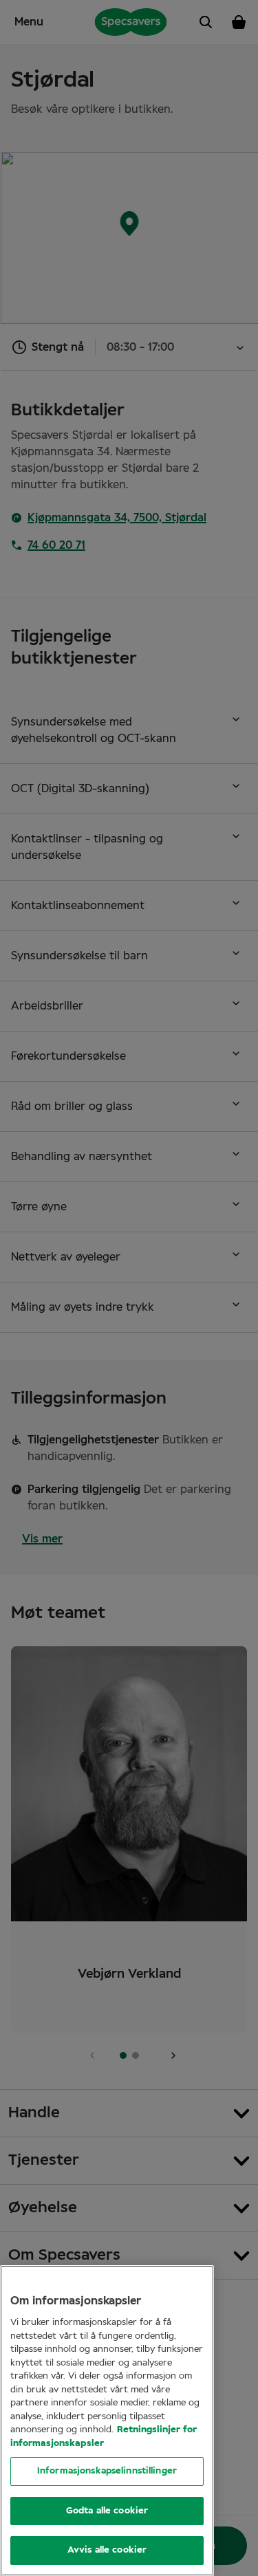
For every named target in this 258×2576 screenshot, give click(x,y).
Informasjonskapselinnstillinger (107, 2471)
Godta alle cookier (107, 2511)
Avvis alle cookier (107, 2550)
